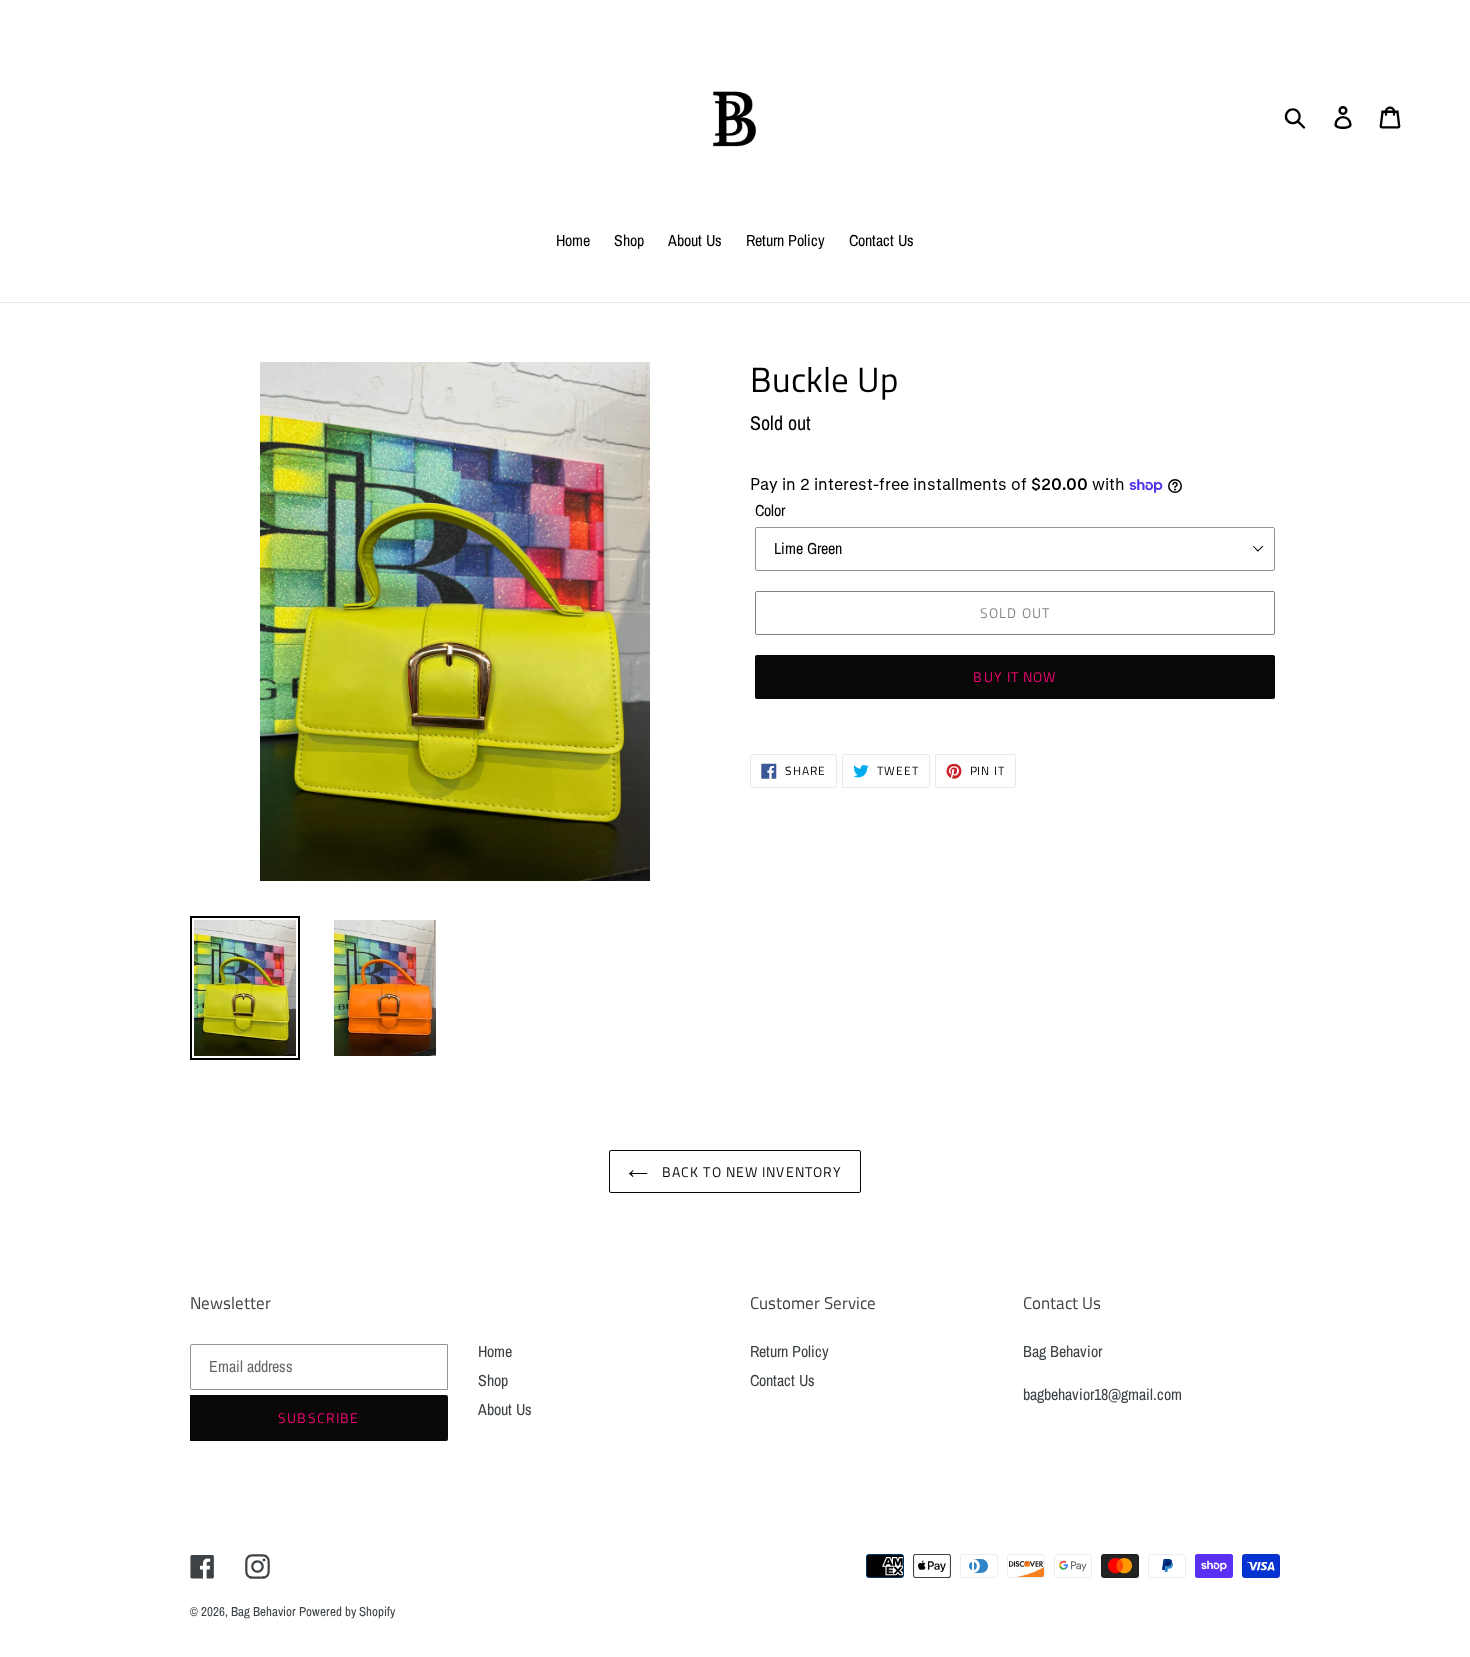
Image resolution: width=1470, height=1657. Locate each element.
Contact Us (782, 1380)
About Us (505, 1409)
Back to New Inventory (750, 1171)
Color (770, 510)
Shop (493, 1380)
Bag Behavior (265, 1611)
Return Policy (789, 1351)
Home (495, 1351)
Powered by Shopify (347, 1611)
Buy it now (1014, 676)
